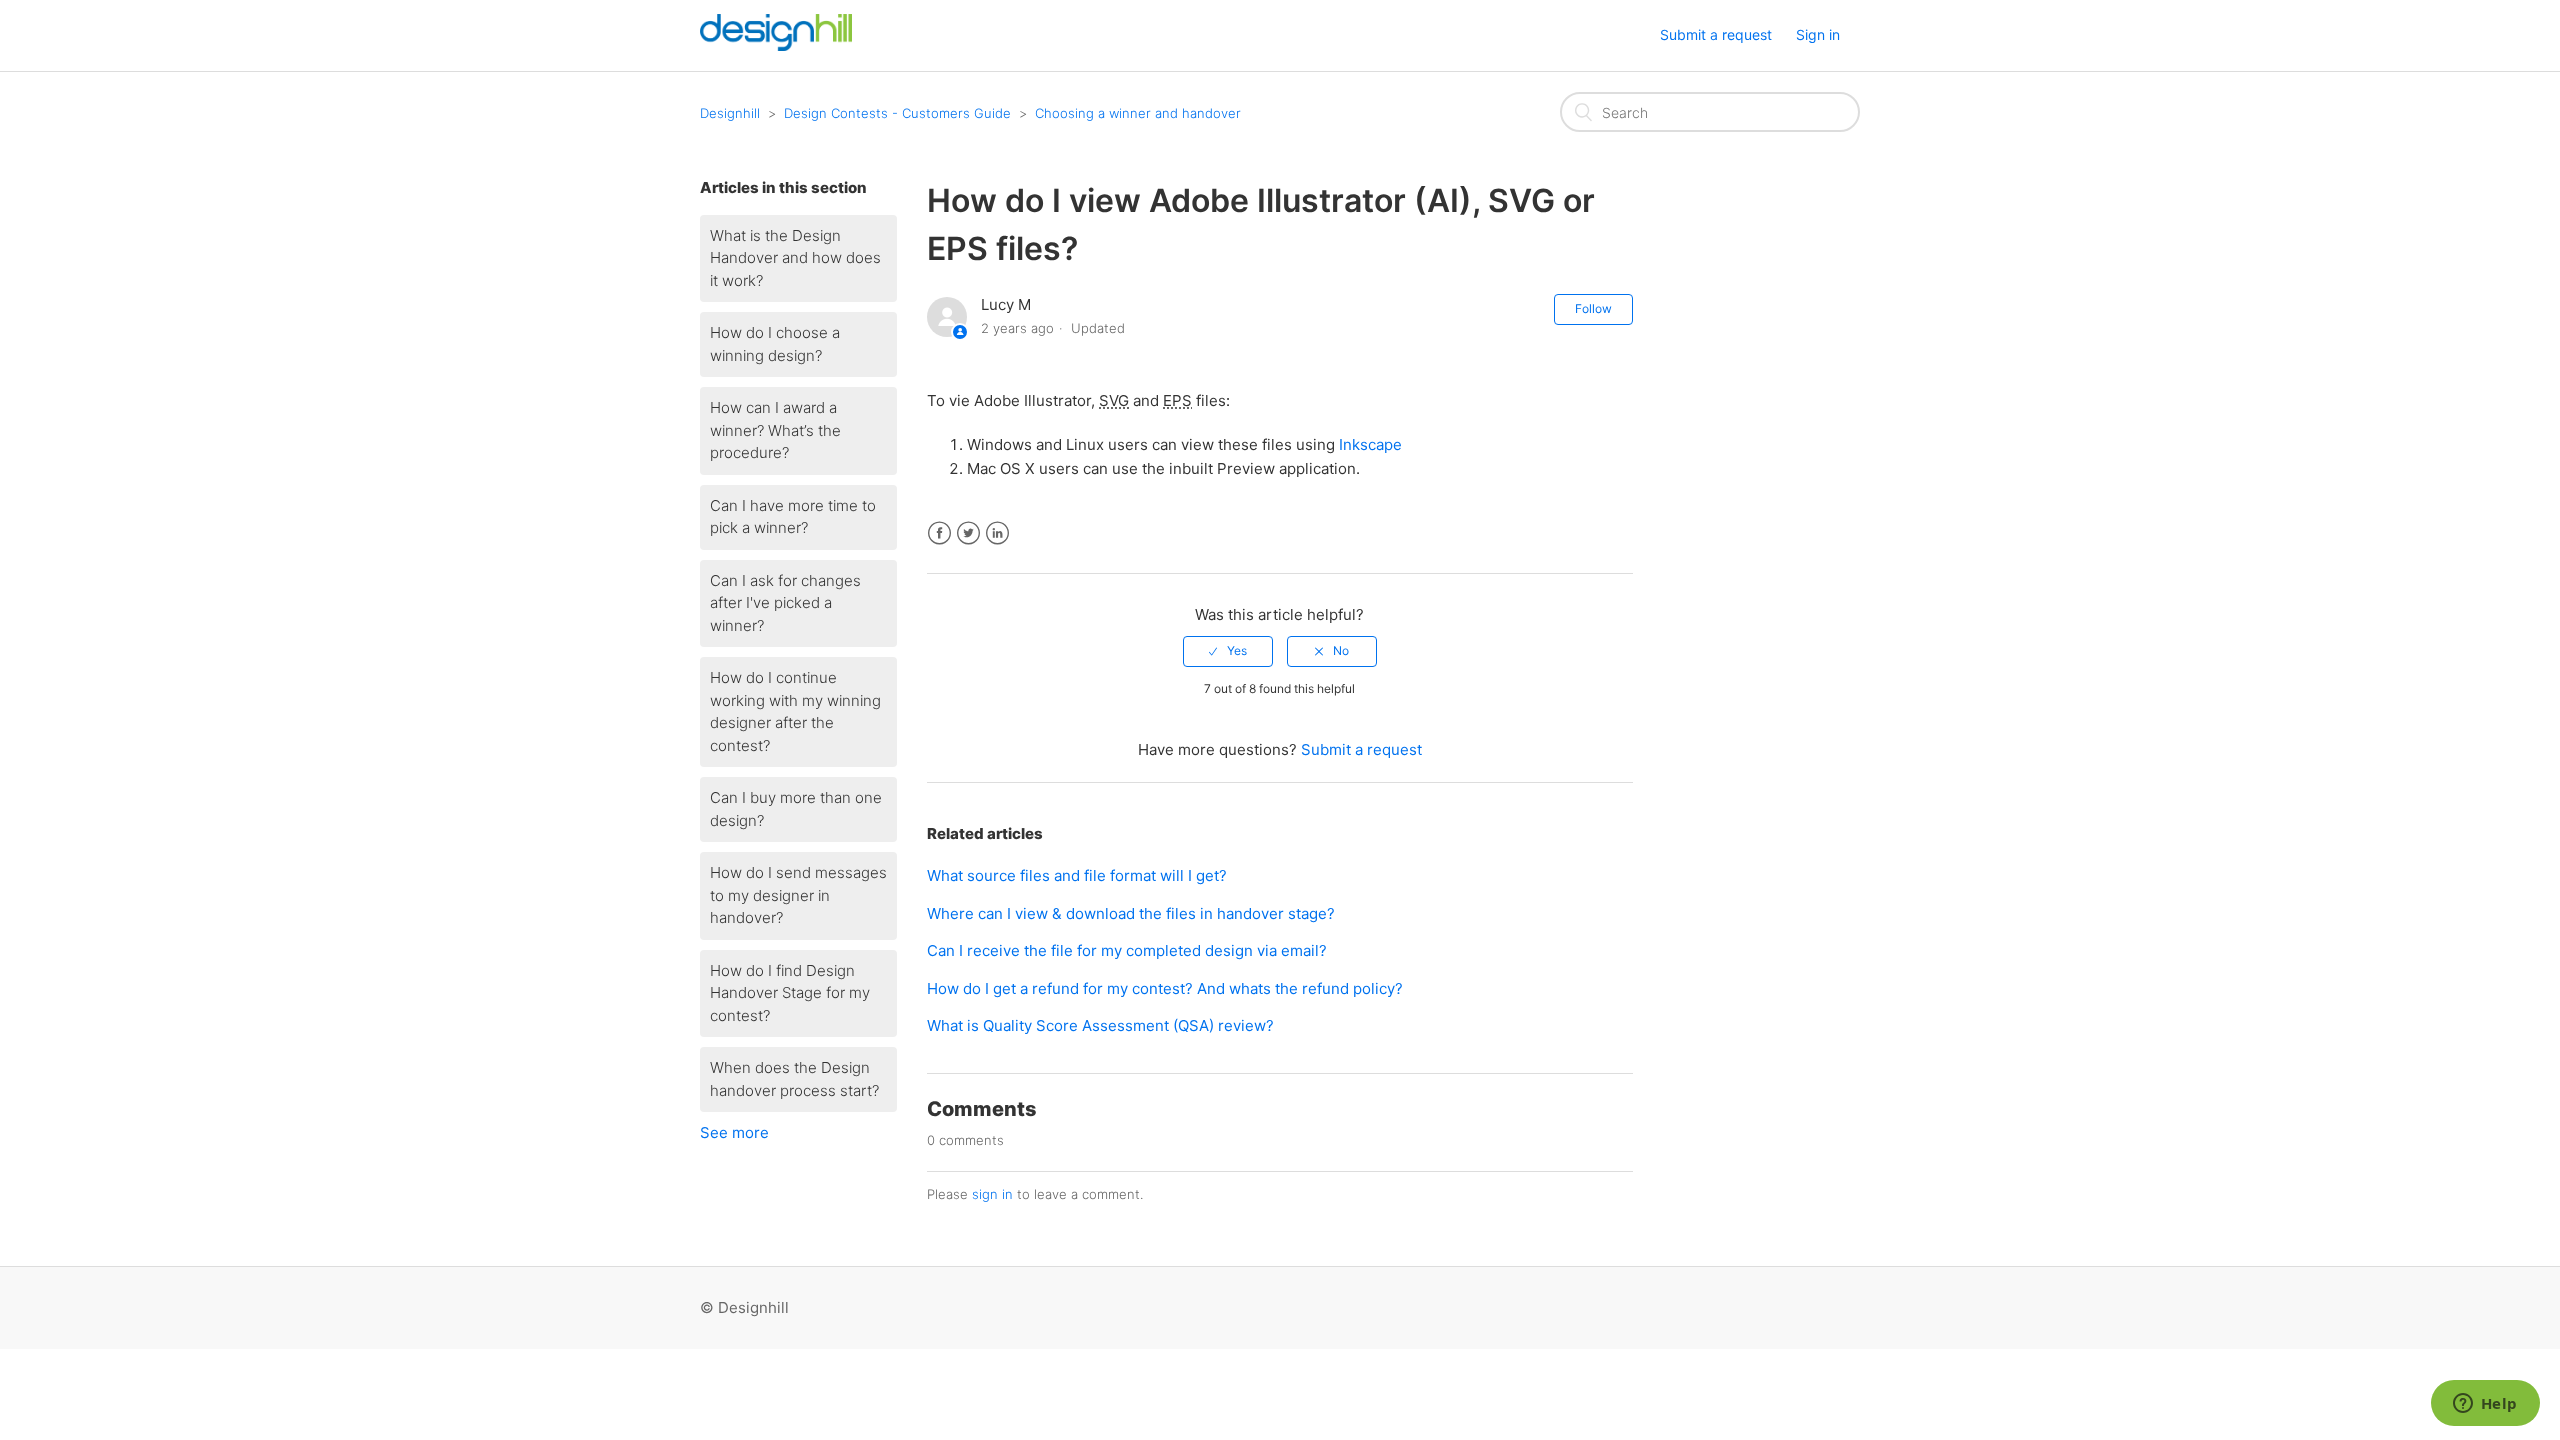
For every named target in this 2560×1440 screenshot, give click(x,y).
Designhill (730, 113)
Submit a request (1716, 34)
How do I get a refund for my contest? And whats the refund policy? (1165, 988)
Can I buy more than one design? (796, 809)
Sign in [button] (1818, 34)
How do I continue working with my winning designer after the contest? (795, 711)
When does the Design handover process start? (794, 1079)
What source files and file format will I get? (1077, 875)
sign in (992, 1194)
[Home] (776, 45)
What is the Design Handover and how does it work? (795, 258)
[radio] (1228, 651)
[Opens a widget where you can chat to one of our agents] (2485, 1405)
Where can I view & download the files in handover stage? (1131, 913)
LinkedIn (997, 533)
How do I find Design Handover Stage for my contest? (790, 993)
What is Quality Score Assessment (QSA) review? (1100, 1025)
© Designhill (744, 1307)
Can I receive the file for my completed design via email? (1127, 950)
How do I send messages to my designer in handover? (798, 895)
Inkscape (1370, 444)
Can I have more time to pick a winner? (793, 517)
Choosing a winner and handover (1138, 113)
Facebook (939, 533)
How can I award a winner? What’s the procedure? (775, 430)
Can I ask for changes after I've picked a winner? (785, 603)
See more (734, 1132)
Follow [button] (1593, 308)
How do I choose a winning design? (775, 344)
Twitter (968, 533)
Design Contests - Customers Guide (897, 113)
